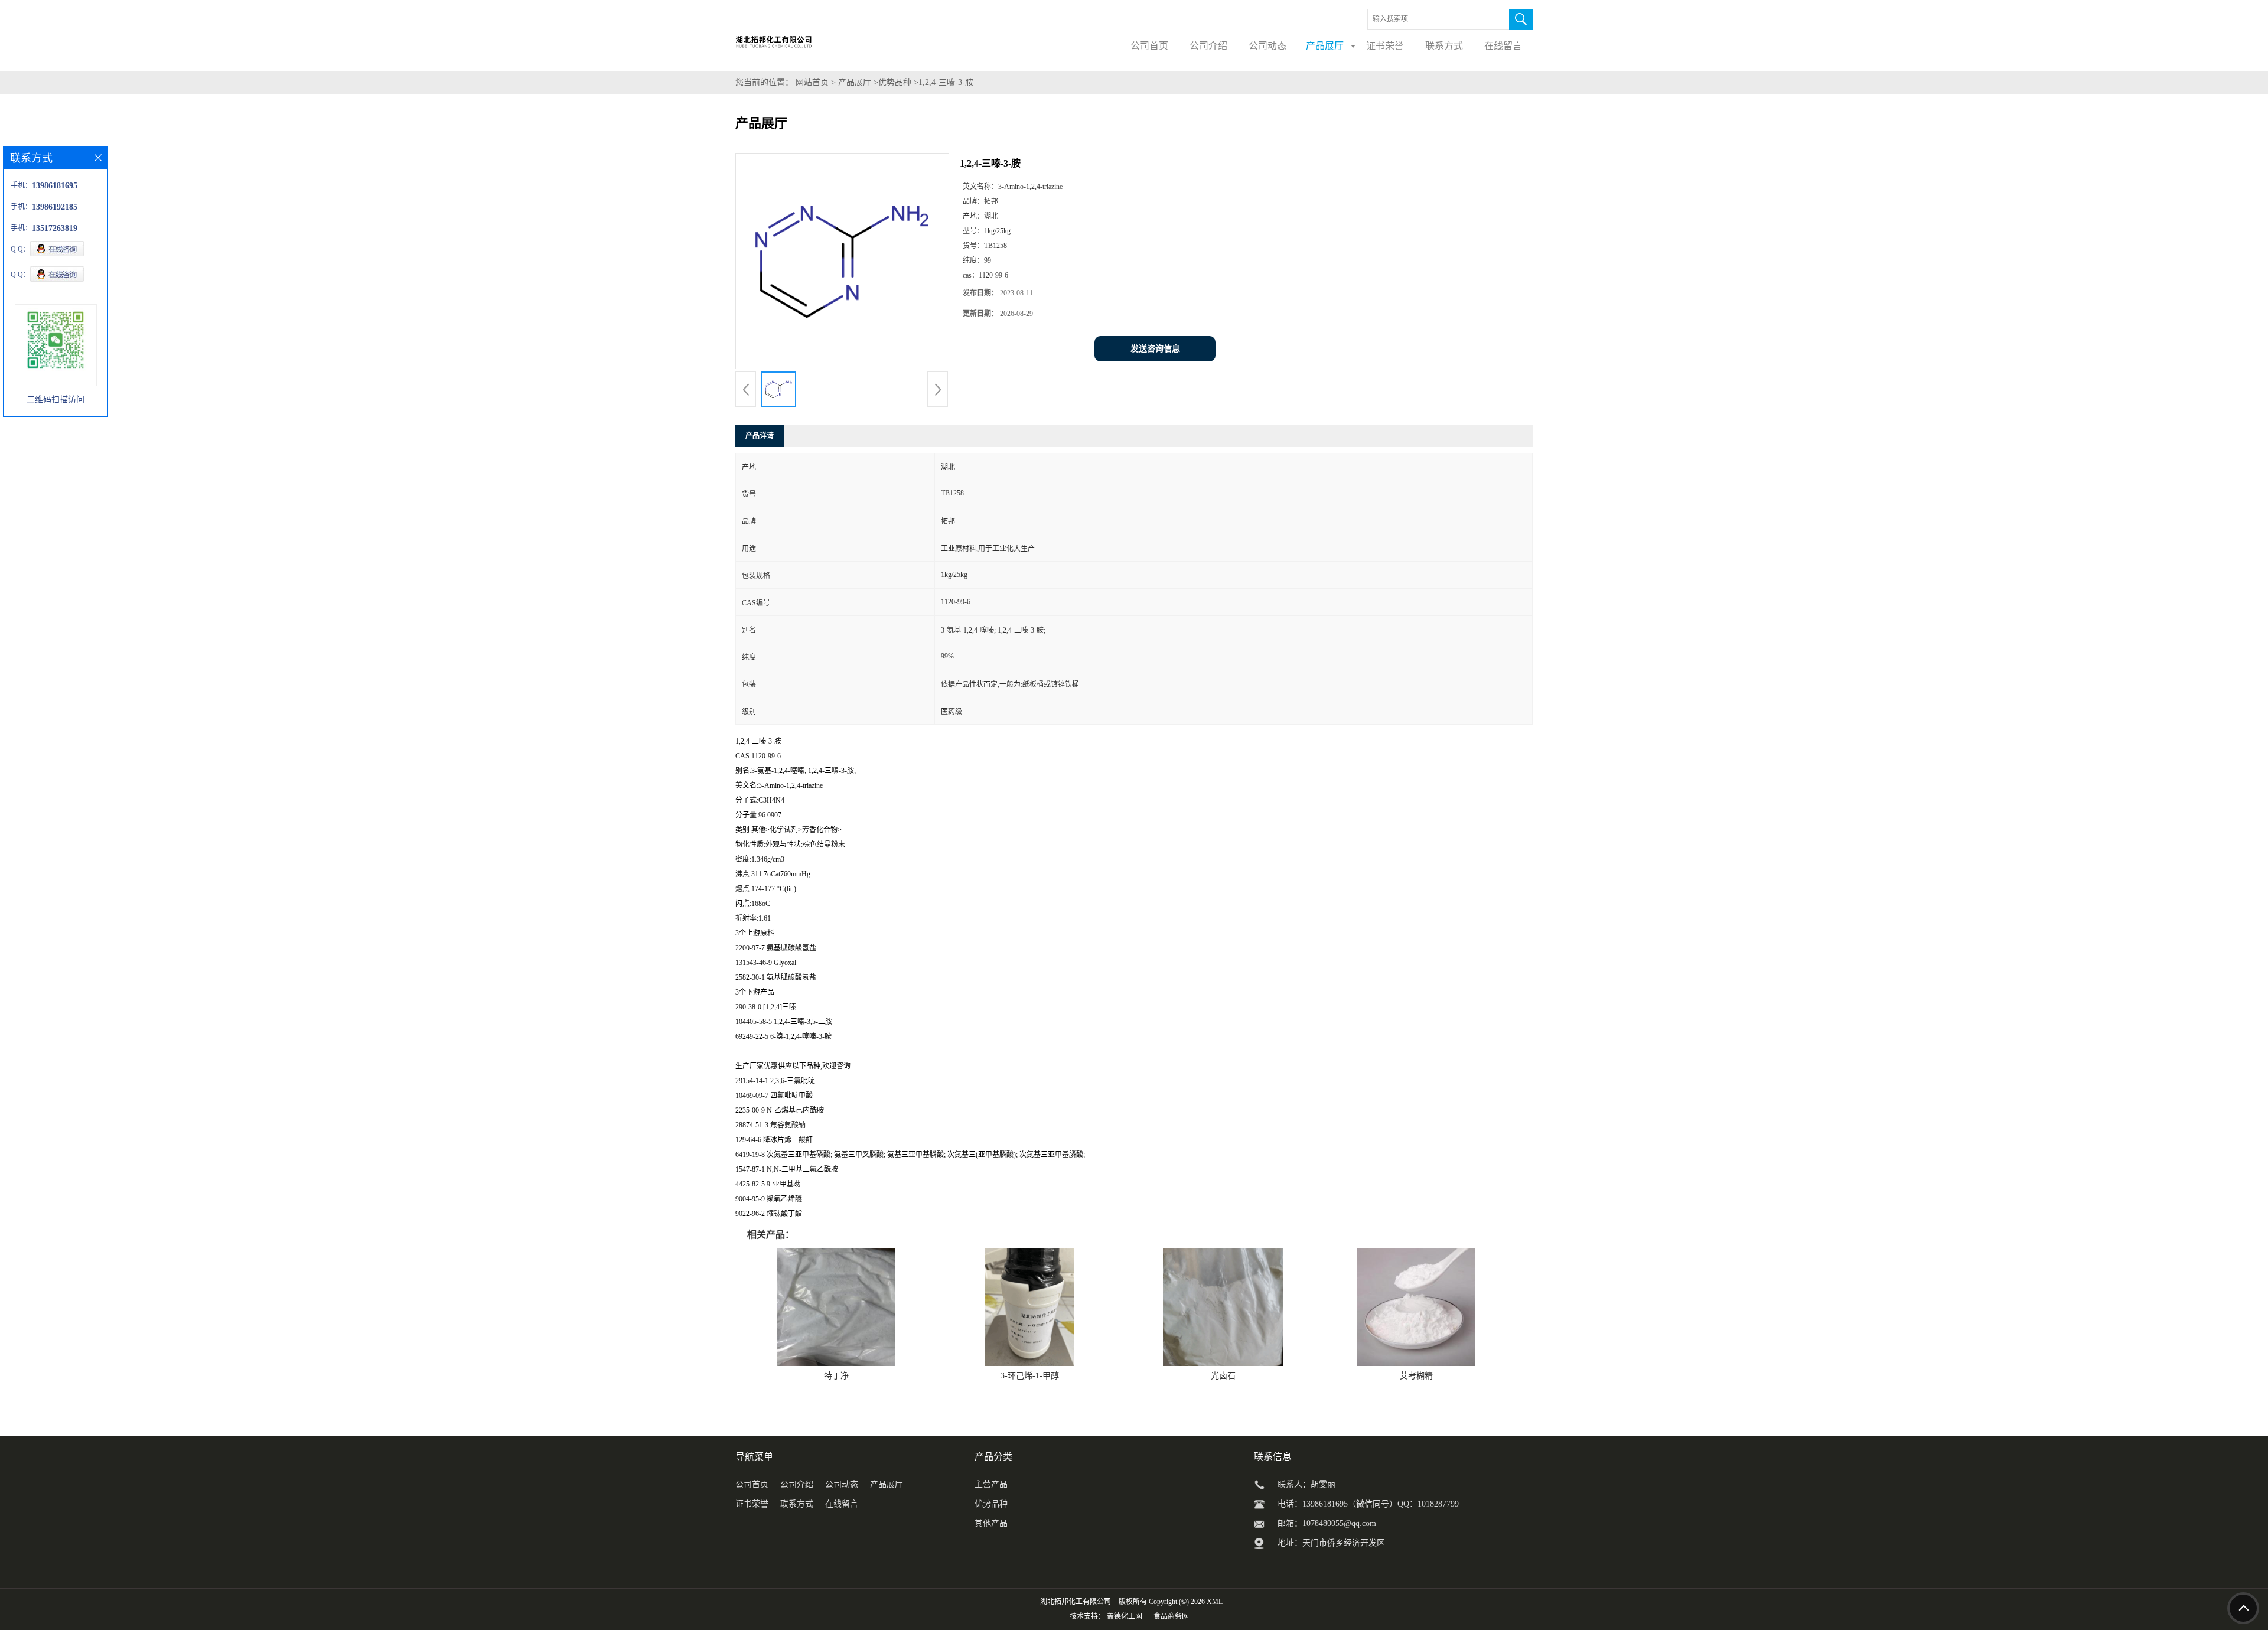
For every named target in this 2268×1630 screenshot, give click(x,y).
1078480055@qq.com (1339, 1523)
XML (1215, 1602)
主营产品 (991, 1484)
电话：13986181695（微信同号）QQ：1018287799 (1368, 1504)
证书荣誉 (752, 1504)
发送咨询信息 (1155, 349)
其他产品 (991, 1523)
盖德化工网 (1125, 1616)
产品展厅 (855, 82)
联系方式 (797, 1504)
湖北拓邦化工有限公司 (1076, 1602)
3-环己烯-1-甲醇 (1030, 1376)
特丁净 (836, 1376)
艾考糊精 (1416, 1376)
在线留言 (842, 1504)
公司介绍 (797, 1484)
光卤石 (1223, 1376)
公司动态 (842, 1484)
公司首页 (752, 1484)
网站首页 (812, 82)
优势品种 (895, 82)
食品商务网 (1171, 1616)
